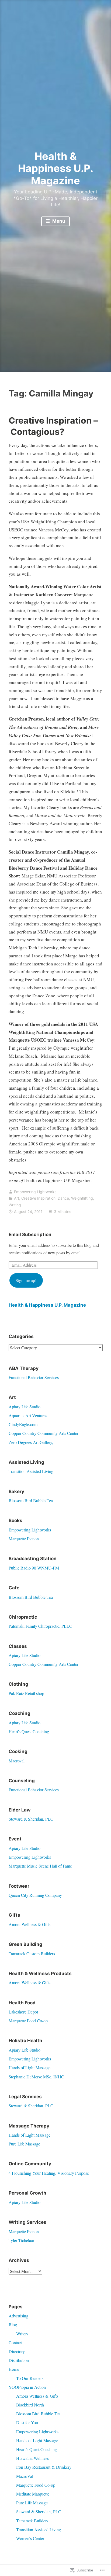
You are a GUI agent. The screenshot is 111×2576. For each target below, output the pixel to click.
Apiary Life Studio (25, 1407)
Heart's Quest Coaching (29, 1731)
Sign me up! (26, 1280)
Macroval (17, 1761)
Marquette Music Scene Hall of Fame (40, 1866)
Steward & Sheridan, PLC (31, 1819)
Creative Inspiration (38, 1198)
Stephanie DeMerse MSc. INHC (36, 2077)
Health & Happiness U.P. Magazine (56, 168)
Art (17, 1198)
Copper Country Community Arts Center (44, 1433)
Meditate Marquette (33, 2494)
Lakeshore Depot (23, 2012)
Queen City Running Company (35, 1895)
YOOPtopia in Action (27, 2387)
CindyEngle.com (23, 1424)
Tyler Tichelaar (21, 2240)
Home (14, 2369)
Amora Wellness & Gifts (30, 1924)
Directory (17, 2351)
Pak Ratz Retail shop (26, 1693)
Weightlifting (82, 1198)
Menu (58, 221)
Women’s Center (30, 2538)
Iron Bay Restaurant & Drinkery (44, 2467)
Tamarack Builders (32, 2521)
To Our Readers (30, 2378)
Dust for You (27, 2422)
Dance (63, 1198)
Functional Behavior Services (34, 1377)
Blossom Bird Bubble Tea (31, 1500)
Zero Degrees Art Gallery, (31, 1442)
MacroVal (25, 2476)
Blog (13, 2325)
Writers (22, 2334)
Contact (15, 2342)
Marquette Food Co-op (28, 2021)
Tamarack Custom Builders (32, 1954)
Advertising (18, 2316)
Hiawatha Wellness (32, 2458)
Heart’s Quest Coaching (37, 2449)
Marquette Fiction (24, 1539)
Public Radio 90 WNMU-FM (34, 1568)
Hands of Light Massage (30, 2068)
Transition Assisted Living (31, 1471)
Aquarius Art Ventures (28, 1415)
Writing (15, 1205)
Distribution (19, 2360)
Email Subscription (30, 1234)
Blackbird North (30, 2405)
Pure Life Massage (24, 2144)
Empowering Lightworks (35, 1192)
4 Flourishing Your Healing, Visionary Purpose (49, 2173)
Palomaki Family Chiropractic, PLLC (40, 1626)
